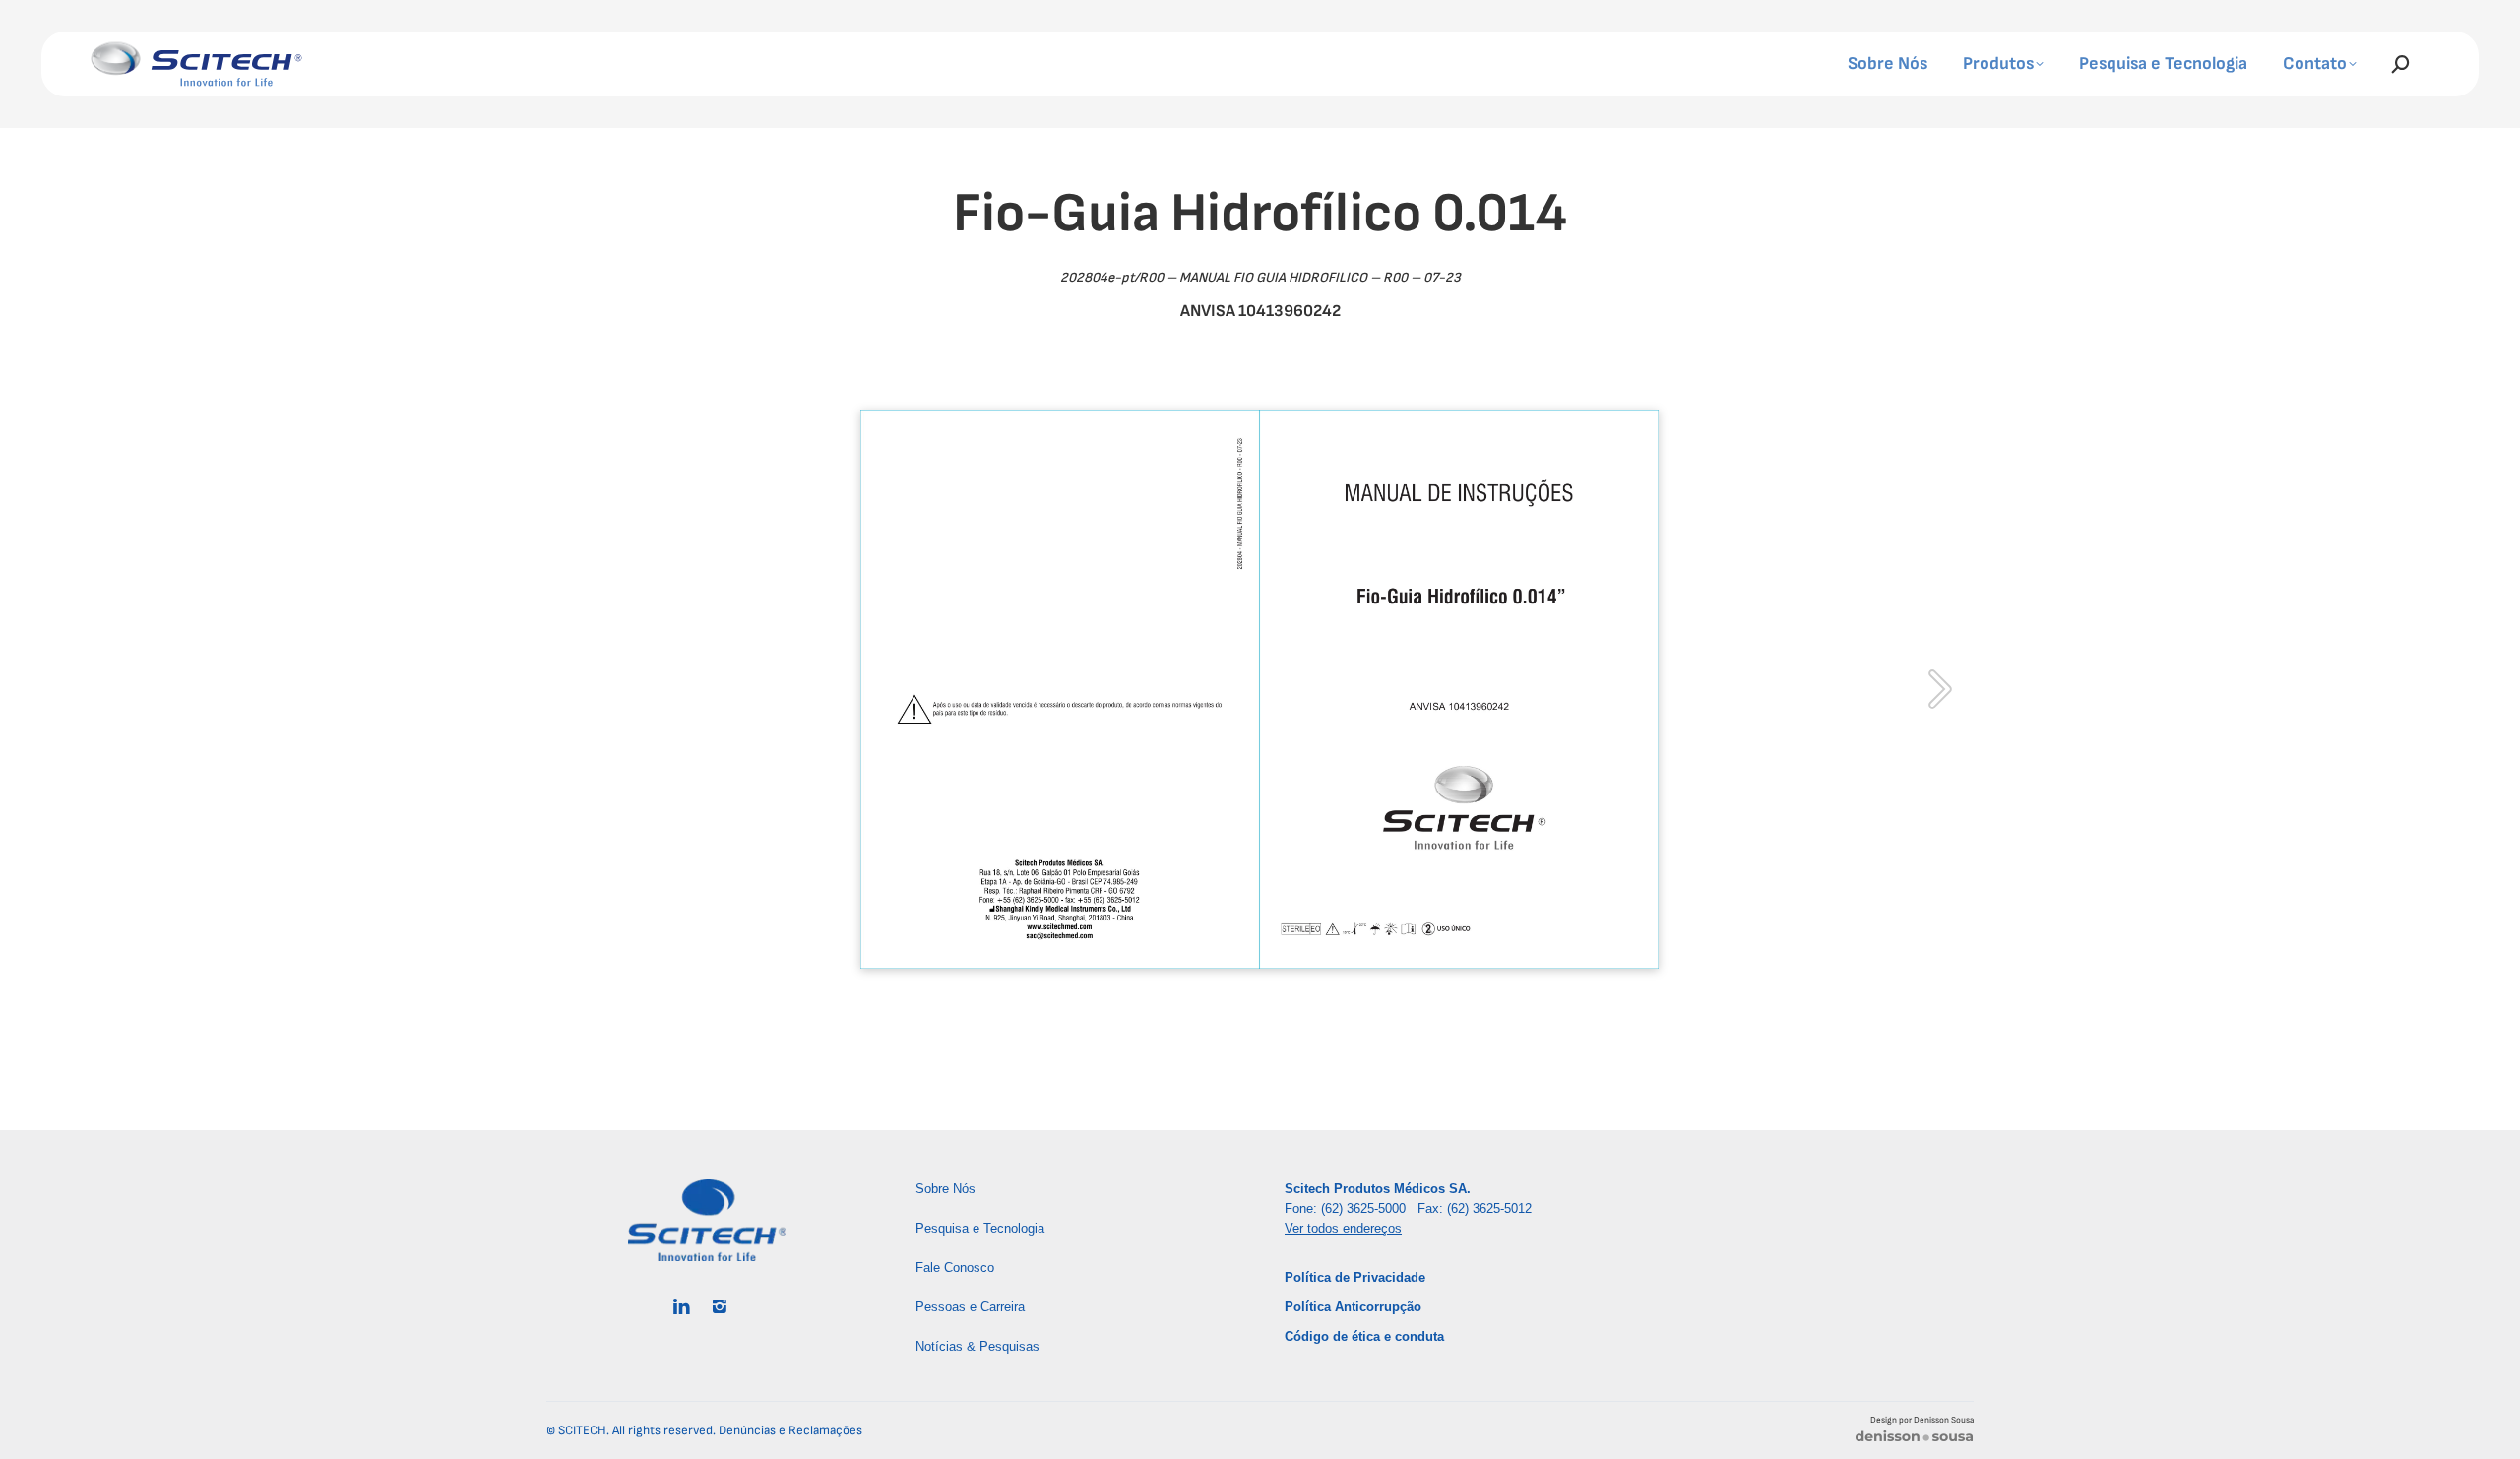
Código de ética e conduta (1364, 1336)
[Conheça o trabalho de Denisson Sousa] (1914, 1440)
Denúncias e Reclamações (790, 1430)
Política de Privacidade (1355, 1277)
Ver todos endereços (1343, 1228)
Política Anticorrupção (1353, 1307)
